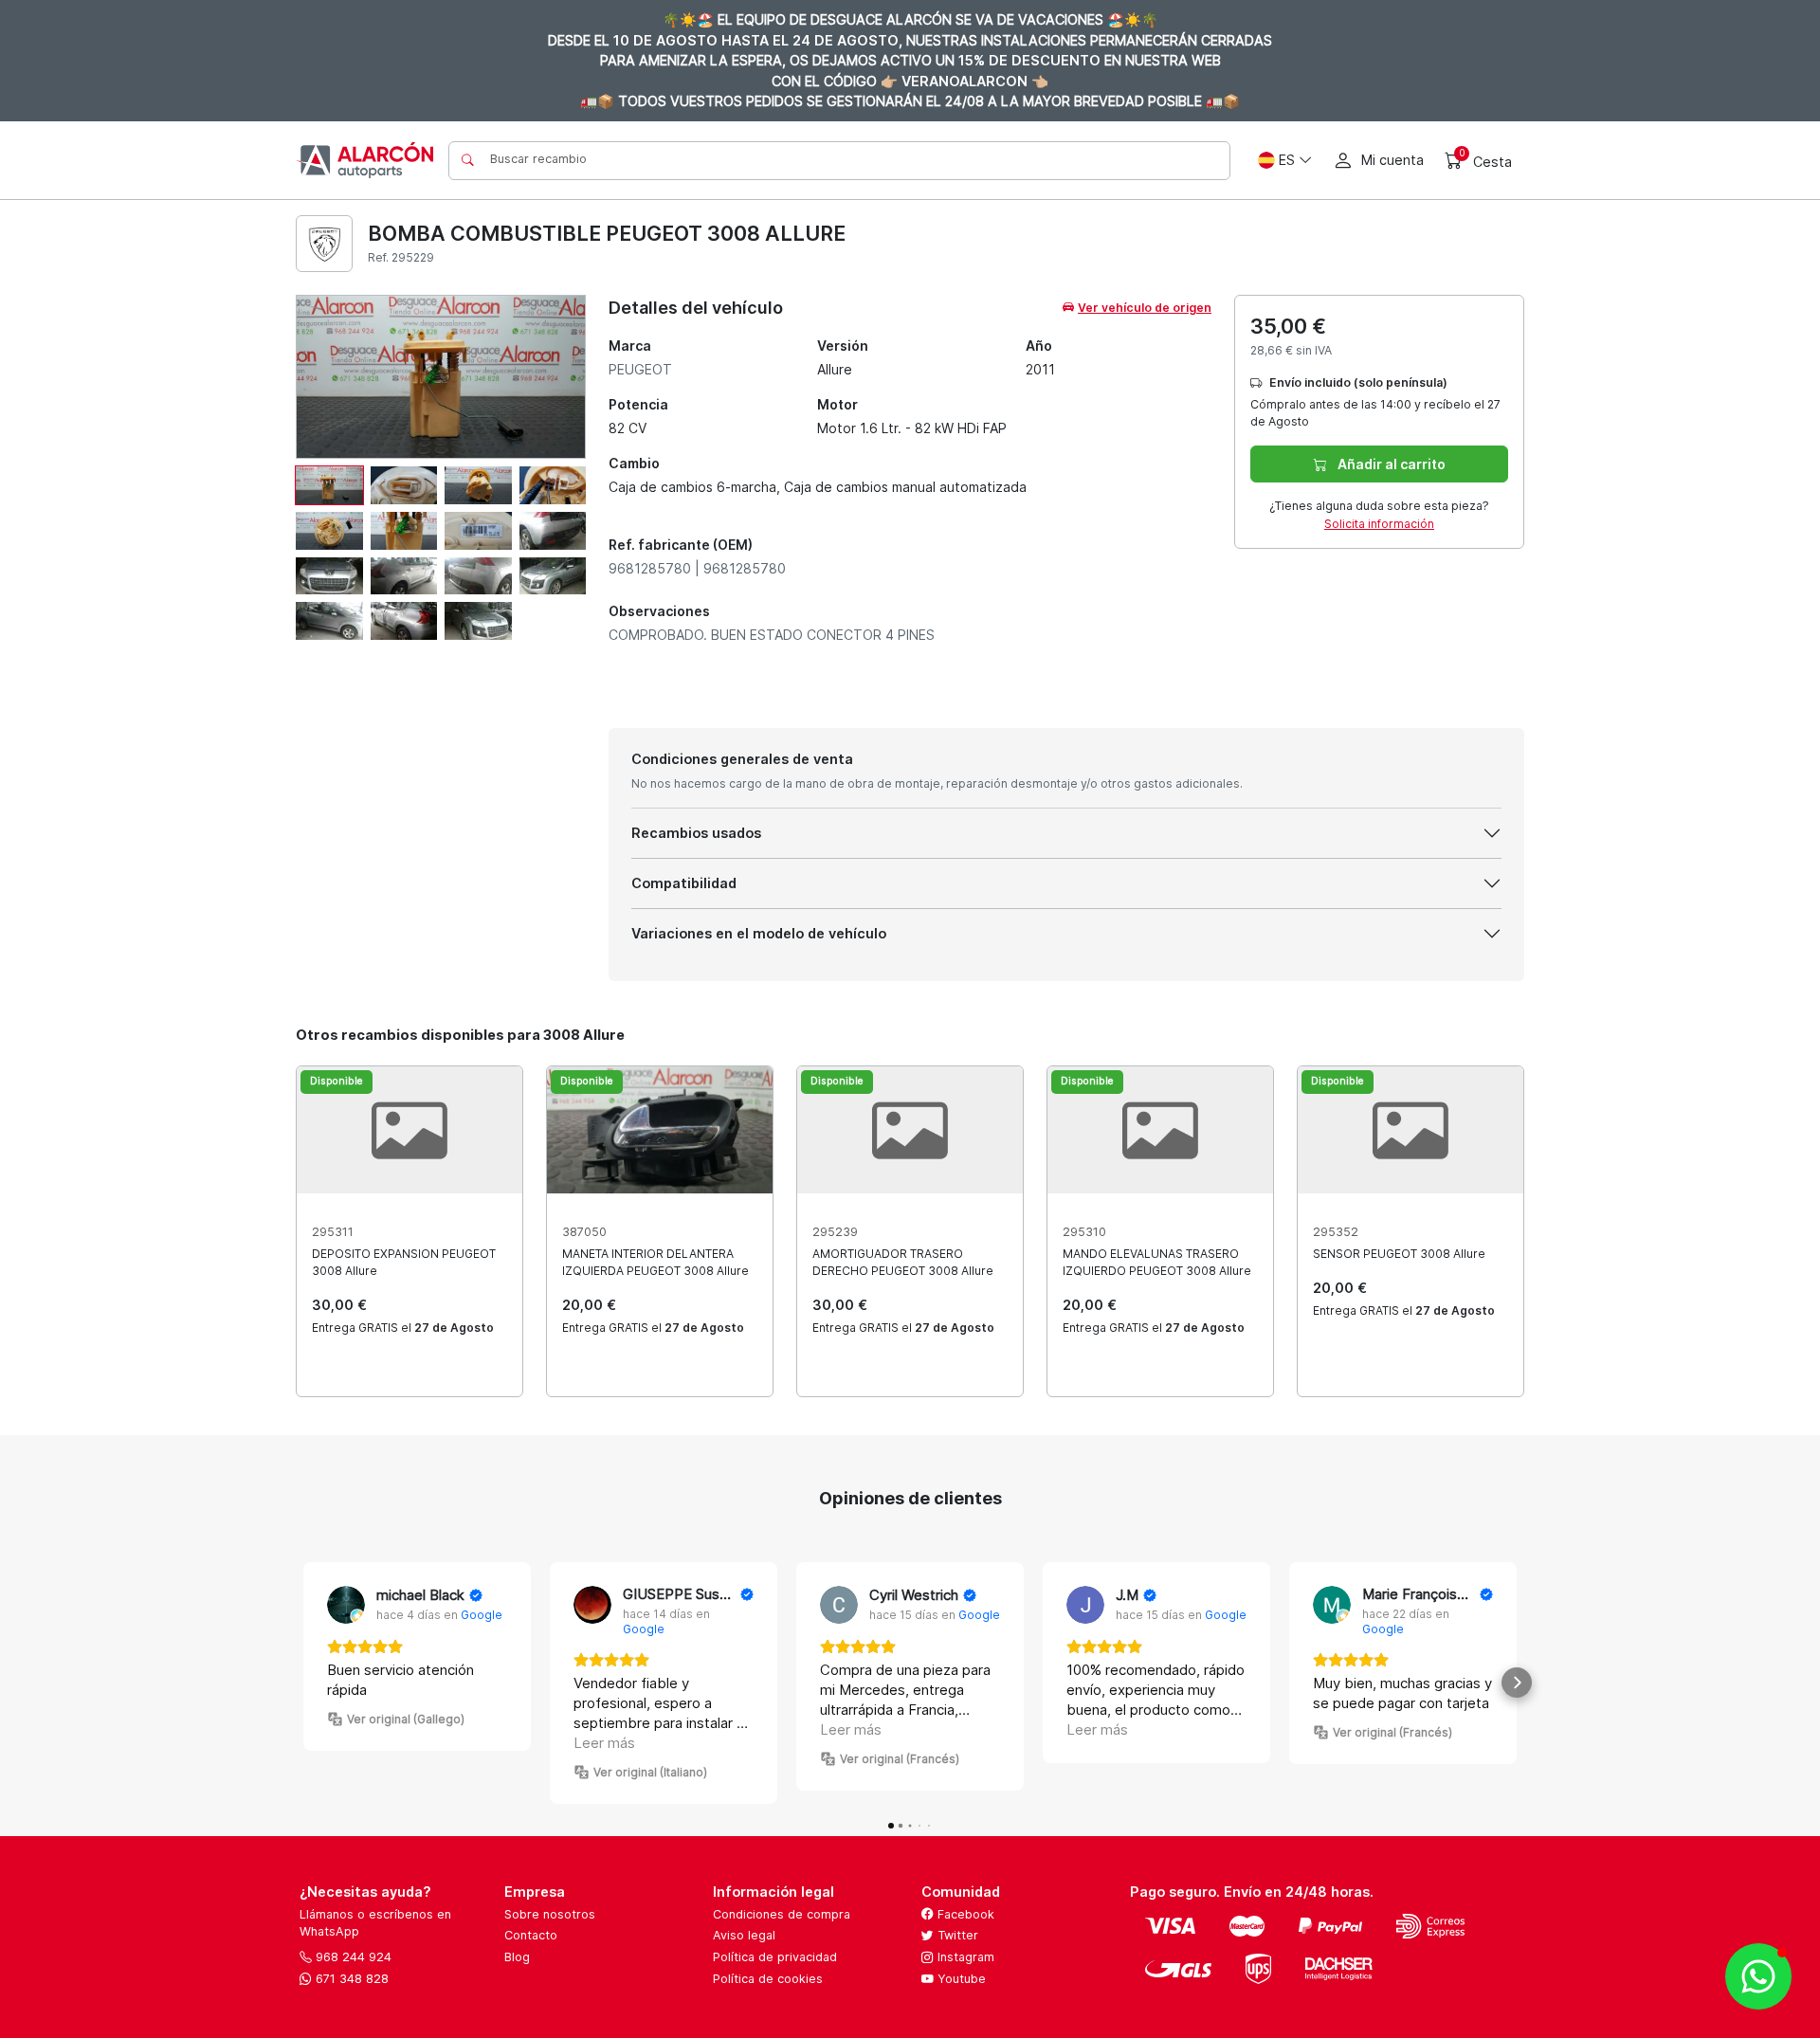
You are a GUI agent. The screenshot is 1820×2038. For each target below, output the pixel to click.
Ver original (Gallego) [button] (406, 1719)
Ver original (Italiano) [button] (650, 1772)
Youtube (960, 1979)
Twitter (956, 1935)
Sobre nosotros (550, 1914)
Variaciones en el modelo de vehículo (759, 933)
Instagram (964, 1957)
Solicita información (1379, 524)
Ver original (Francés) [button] (900, 1759)
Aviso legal (744, 1935)
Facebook (964, 1914)
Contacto (531, 1935)
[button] (303, 1683)
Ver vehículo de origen (1145, 308)
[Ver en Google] (346, 1605)
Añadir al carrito (1390, 464)
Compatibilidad (684, 883)
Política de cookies (768, 1979)
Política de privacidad (775, 1957)
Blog (517, 1957)
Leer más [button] (604, 1743)
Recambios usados (696, 833)
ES (1287, 160)
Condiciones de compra (782, 1914)
